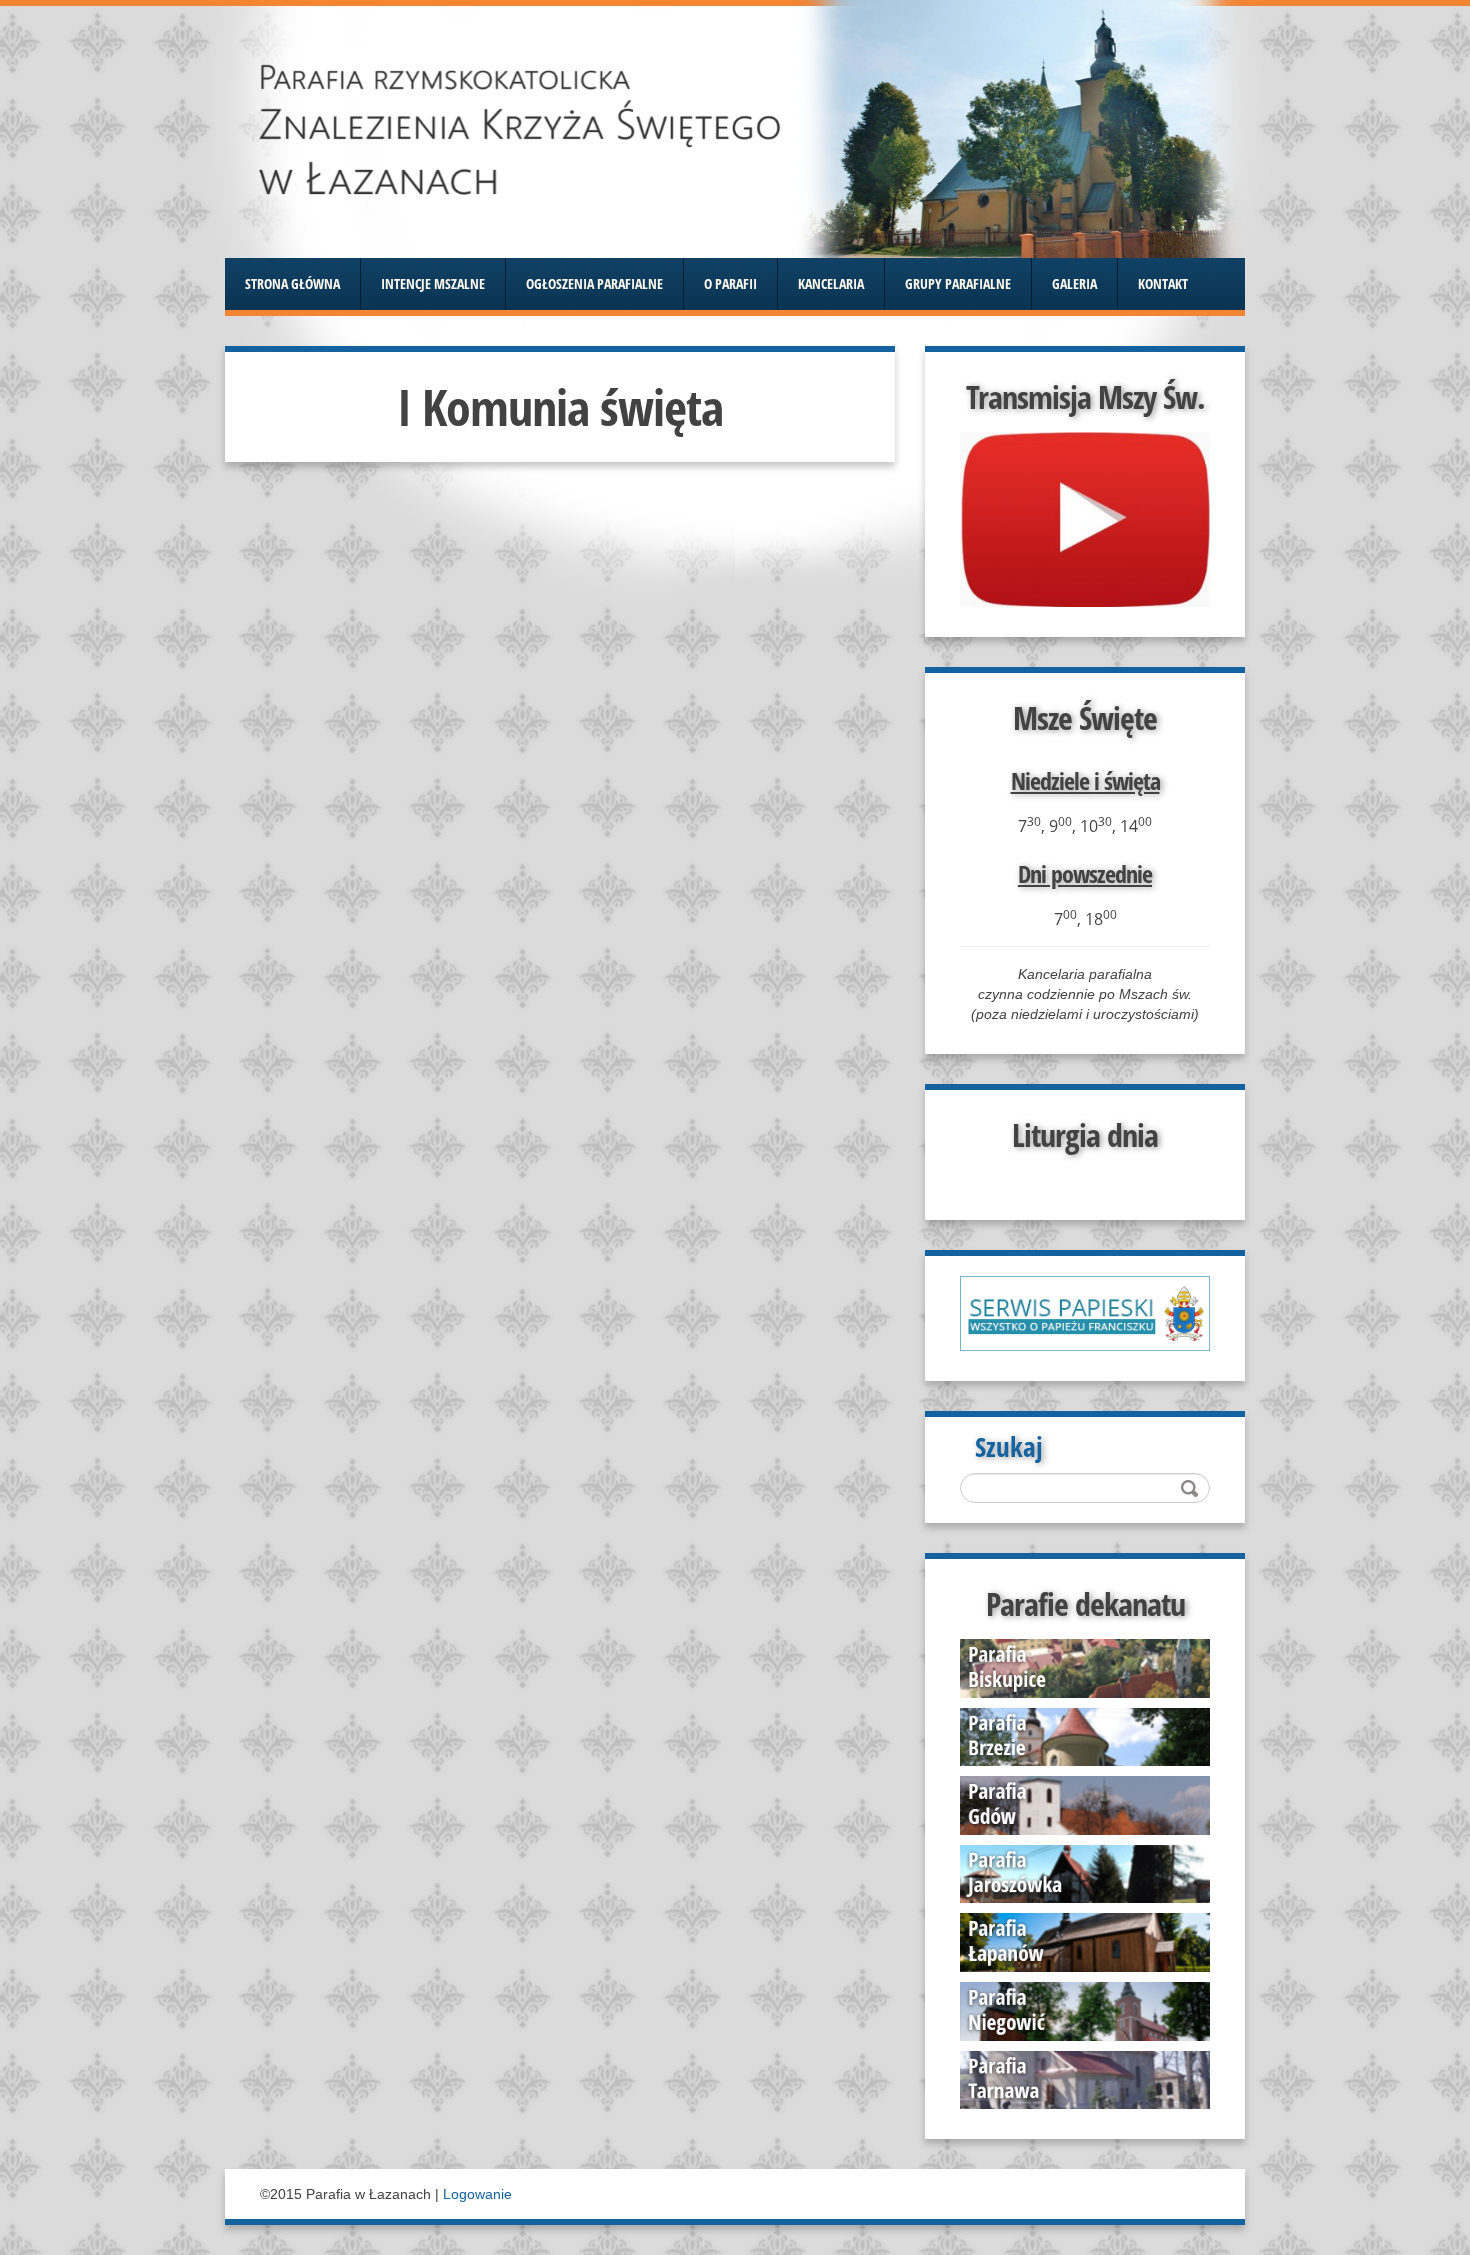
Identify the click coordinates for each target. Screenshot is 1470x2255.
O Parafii (730, 284)
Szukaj (1009, 1451)
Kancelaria (831, 284)
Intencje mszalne (433, 284)
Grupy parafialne (958, 284)
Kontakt (1163, 284)
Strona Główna (292, 284)
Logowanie (477, 2194)
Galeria (1074, 284)
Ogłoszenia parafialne (594, 284)
